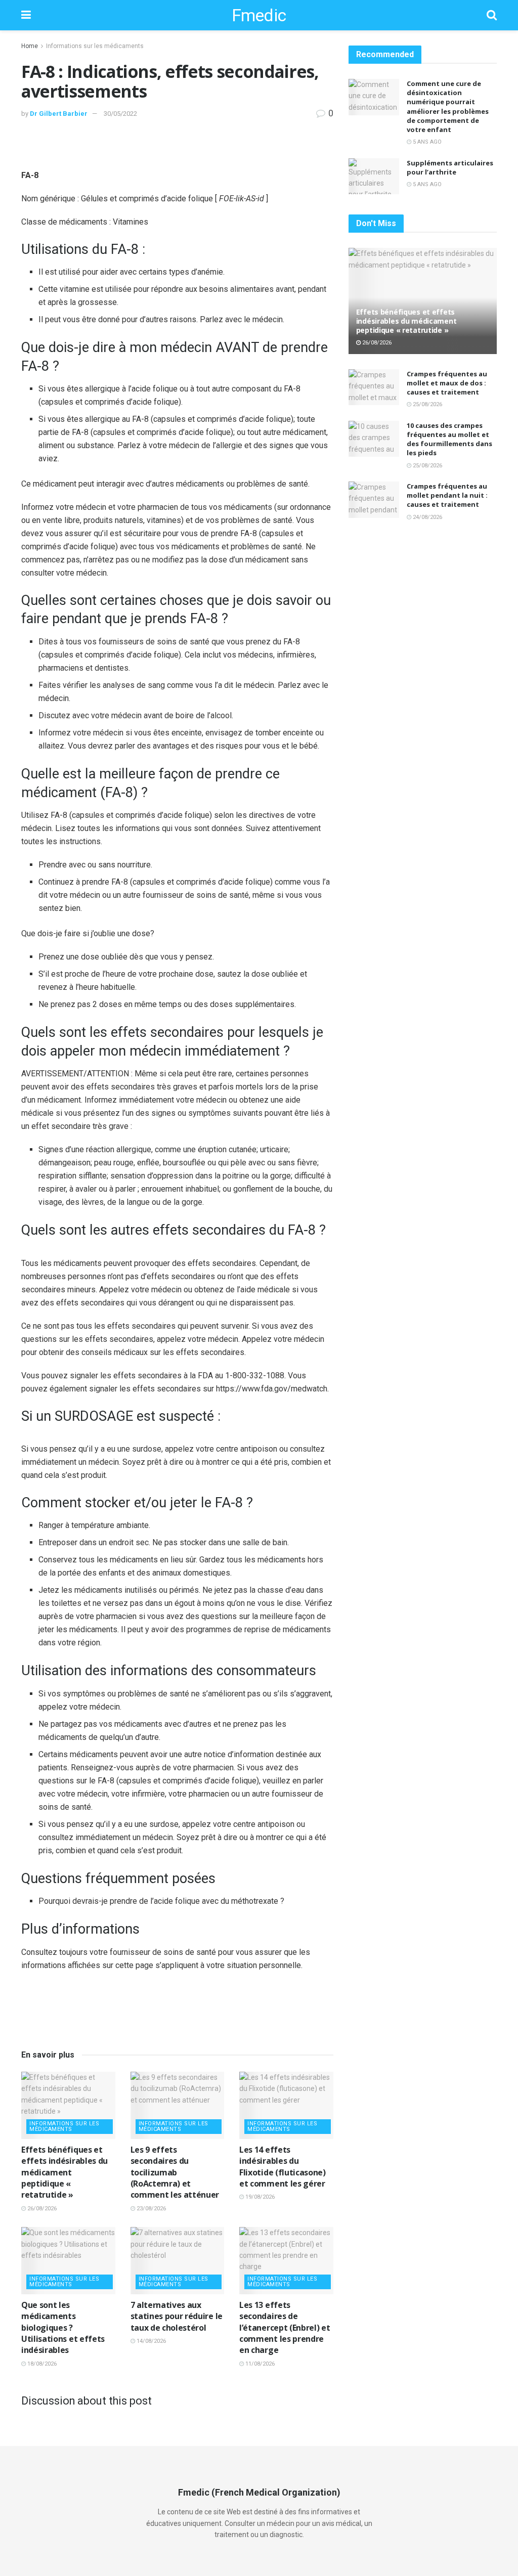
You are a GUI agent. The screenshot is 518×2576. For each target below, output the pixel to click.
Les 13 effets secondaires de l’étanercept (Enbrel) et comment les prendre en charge (285, 2328)
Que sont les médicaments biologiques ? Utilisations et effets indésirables (63, 2328)
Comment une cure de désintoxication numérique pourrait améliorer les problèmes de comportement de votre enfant (448, 106)
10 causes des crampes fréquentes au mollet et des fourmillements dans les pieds (449, 439)
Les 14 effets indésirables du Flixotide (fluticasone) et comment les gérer (283, 2167)
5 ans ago (426, 142)
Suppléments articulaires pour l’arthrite (450, 167)
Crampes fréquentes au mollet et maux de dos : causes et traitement (447, 383)
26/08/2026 (41, 2209)
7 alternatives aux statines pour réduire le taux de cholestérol (177, 2316)
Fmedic (259, 15)
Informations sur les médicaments (95, 46)
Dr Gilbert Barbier (59, 114)
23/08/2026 (150, 2209)
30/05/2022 (120, 114)
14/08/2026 (150, 2341)
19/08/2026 (259, 2197)
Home (30, 46)
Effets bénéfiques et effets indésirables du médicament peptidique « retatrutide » (64, 2172)
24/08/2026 (427, 517)
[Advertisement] (177, 151)
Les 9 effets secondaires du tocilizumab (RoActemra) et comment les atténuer (175, 2172)
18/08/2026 (41, 2364)
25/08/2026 (427, 404)
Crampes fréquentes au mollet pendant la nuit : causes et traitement (447, 495)
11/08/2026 (259, 2364)
